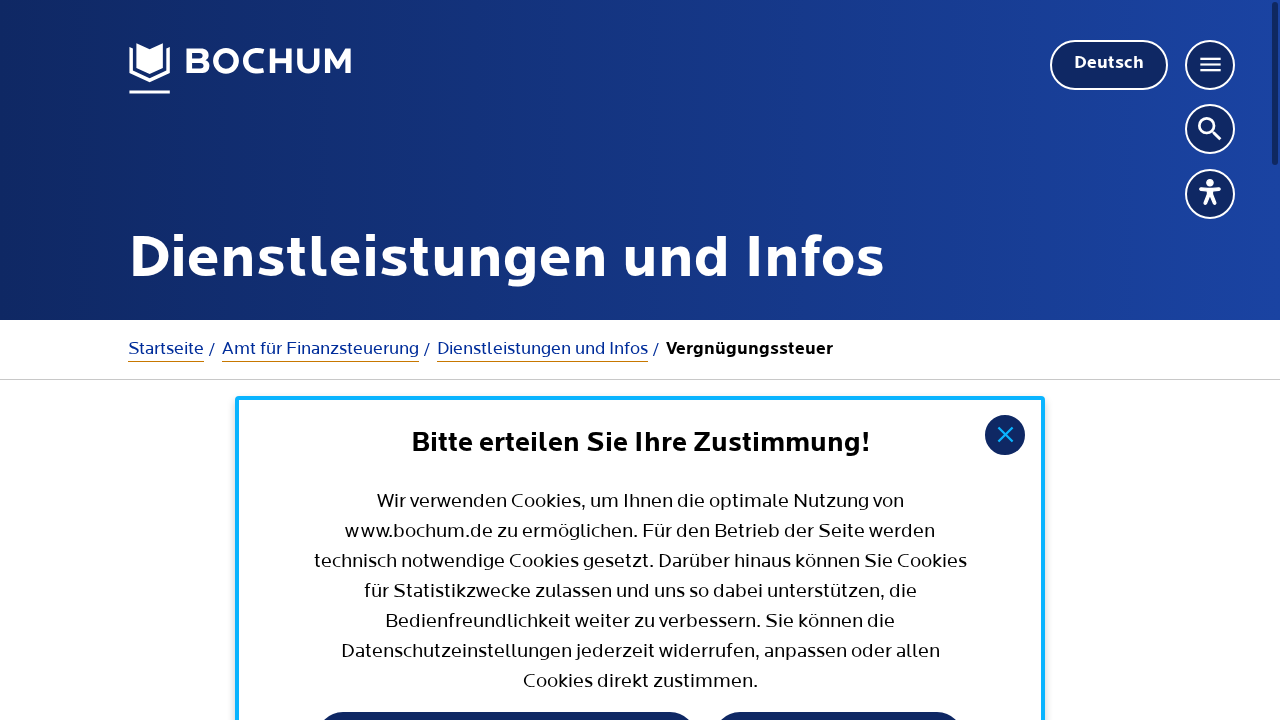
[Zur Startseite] (240, 69)
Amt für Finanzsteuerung (320, 348)
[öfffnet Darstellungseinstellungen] (1210, 194)
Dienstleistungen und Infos (542, 348)
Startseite (166, 348)
